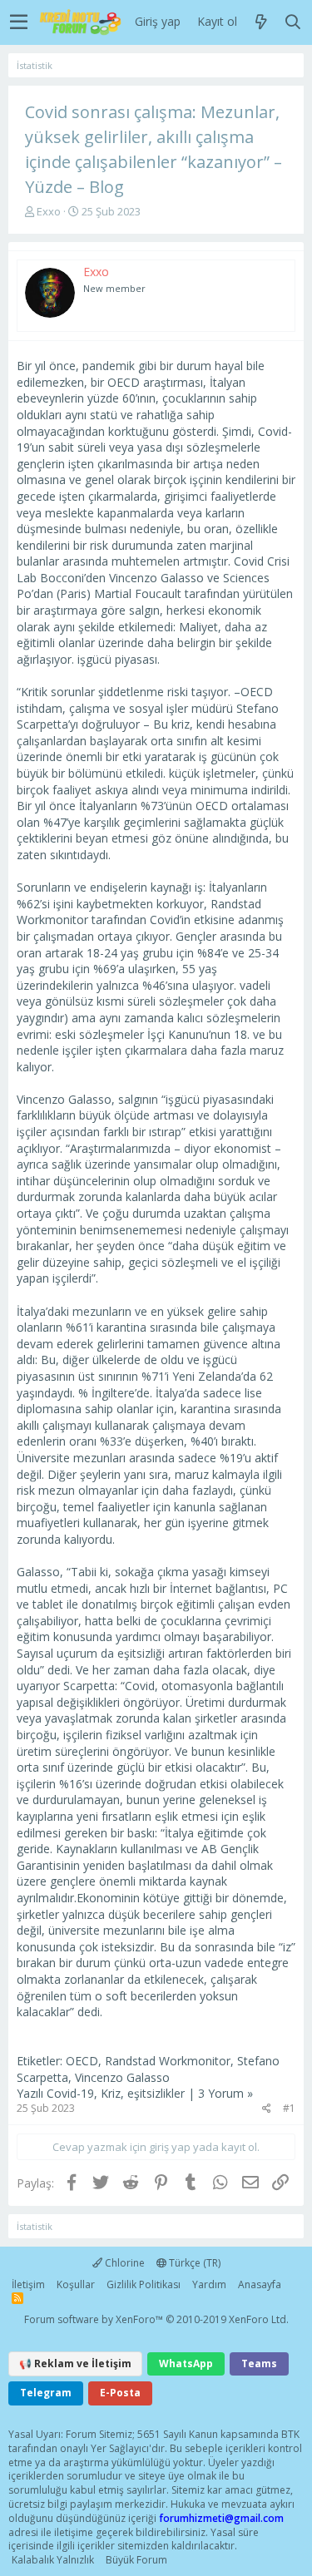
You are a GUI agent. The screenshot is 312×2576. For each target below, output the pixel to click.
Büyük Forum (136, 2560)
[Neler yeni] (261, 22)
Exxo (49, 211)
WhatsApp (186, 2363)
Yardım (209, 2284)
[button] (19, 22)
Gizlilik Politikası (144, 2284)
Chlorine (124, 2263)
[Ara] (293, 22)
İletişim (28, 2284)
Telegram (46, 2393)
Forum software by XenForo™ (156, 2319)
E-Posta (120, 2393)
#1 (289, 2108)
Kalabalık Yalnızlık (53, 2560)
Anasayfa (260, 2284)
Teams (259, 2363)
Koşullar (76, 2284)
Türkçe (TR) (193, 2263)
